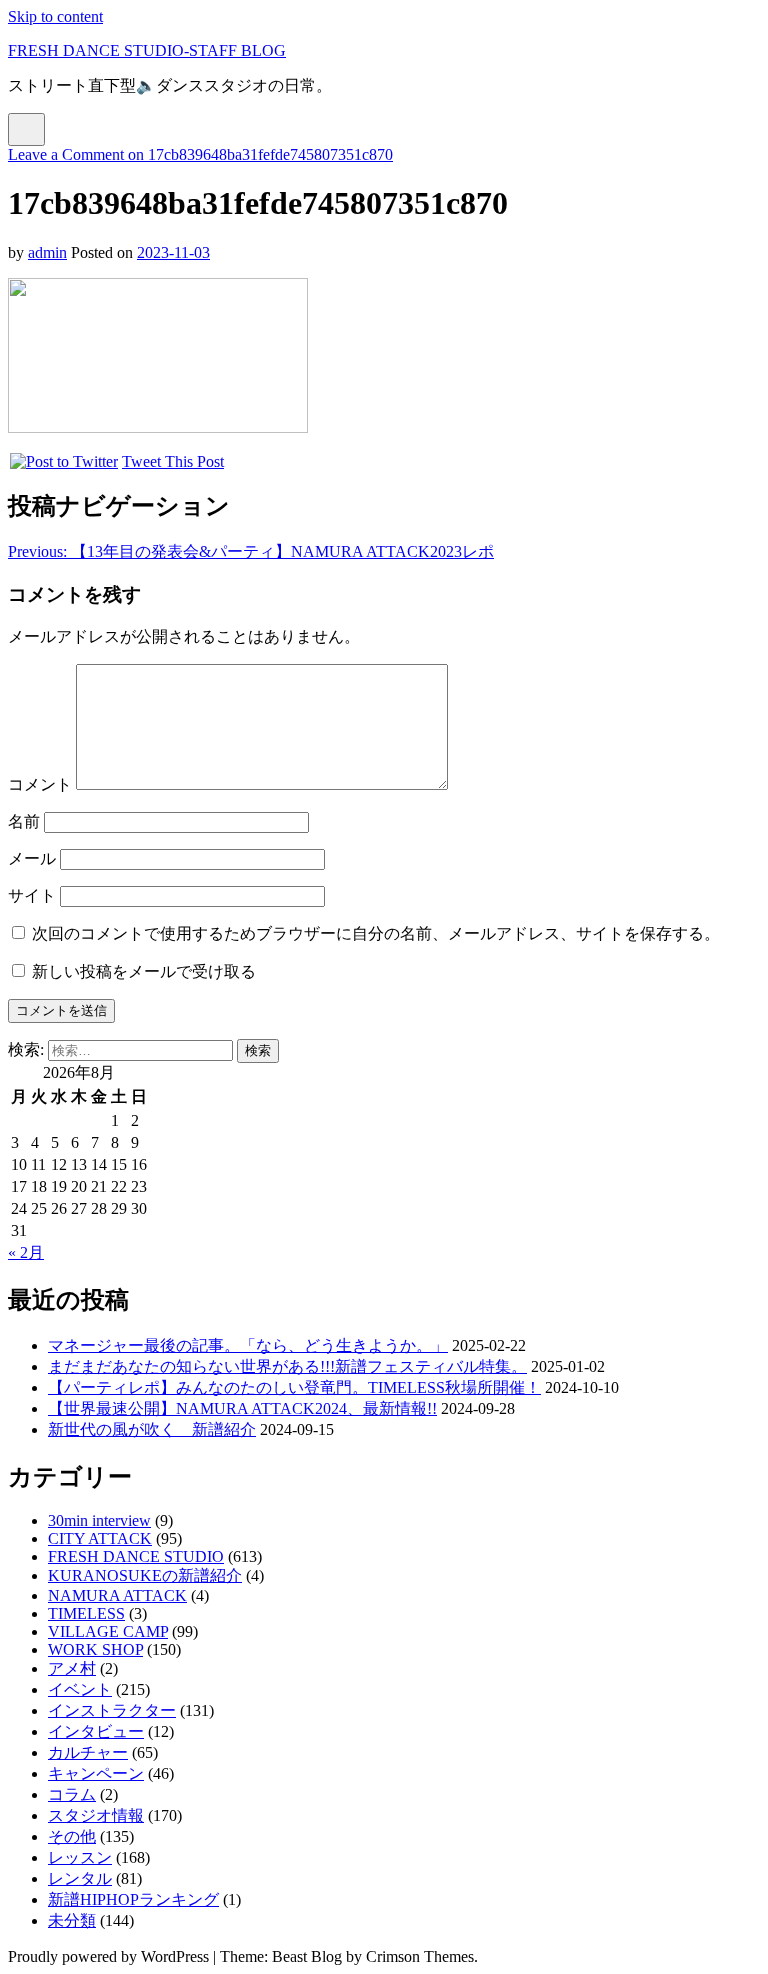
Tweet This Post (173, 461)
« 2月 (26, 1252)
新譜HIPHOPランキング (133, 1899)
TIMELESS (86, 1613)
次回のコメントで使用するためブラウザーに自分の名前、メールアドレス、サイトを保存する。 (376, 933)
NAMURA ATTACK (117, 1595)
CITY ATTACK (100, 1538)
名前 (24, 821)
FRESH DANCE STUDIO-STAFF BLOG (147, 50)
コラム (72, 1794)
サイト (32, 895)
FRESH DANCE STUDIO (136, 1556)
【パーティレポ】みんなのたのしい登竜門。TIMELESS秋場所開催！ (294, 1387)
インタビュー (96, 1731)
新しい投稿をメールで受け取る (144, 971)
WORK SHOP (95, 1649)
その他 (72, 1836)
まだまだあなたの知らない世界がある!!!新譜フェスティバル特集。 (287, 1366)
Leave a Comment (200, 154)
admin (47, 252)
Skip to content (55, 16)
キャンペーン (96, 1773)
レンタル (80, 1878)
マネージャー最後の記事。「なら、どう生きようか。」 (248, 1345)
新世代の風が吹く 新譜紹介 (152, 1429)
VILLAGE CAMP (108, 1631)
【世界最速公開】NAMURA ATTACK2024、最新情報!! (242, 1408)
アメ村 (72, 1668)
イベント (80, 1689)
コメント (40, 784)
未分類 (72, 1920)
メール (32, 858)
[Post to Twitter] (63, 461)
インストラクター (112, 1710)
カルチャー (88, 1752)
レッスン (80, 1857)
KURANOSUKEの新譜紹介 (145, 1575)
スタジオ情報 (96, 1815)
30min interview (99, 1520)
